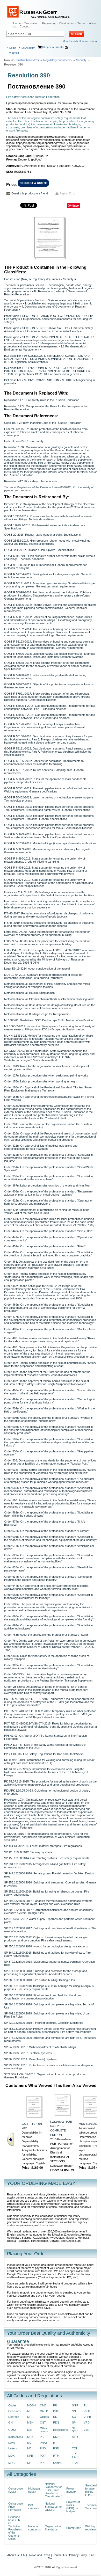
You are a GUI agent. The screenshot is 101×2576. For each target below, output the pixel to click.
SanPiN (58, 2463)
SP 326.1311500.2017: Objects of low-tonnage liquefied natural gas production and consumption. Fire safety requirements (46, 1939)
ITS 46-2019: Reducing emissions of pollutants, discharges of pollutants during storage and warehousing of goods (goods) (49, 924)
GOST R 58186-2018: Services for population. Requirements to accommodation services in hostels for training (44, 762)
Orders (44, 2417)
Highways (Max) (34, 2490)
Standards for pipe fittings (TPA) (92, 2490)
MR (29, 2417)
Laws (12, 2443)
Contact (25, 26)
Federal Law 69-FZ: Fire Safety (24, 441)
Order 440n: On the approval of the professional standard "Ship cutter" (48, 1231)
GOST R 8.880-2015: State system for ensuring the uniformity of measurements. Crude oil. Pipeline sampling (45, 860)
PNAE (44, 2443)
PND (43, 2448)
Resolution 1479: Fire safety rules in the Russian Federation (42, 400)
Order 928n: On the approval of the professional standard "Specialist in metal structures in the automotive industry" (48, 1667)
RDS (56, 2422)
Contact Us (60, 2555)
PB (42, 2437)
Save (75, 205)
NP (29, 2463)
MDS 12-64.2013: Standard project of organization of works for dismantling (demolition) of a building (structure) (43, 976)
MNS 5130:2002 (89, 2124)
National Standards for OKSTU (53, 2507)
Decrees (14, 2417)
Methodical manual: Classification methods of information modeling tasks (49, 999)
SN (74, 2411)
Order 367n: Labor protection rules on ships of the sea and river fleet (47, 1185)
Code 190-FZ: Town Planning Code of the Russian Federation (43, 423)
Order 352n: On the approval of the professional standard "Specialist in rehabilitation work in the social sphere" (48, 1178)
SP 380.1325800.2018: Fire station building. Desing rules (39, 1980)
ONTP (44, 2411)
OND (43, 2405)
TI (73, 2443)
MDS (11, 2463)
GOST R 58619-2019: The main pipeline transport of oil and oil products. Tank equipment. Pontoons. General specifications (49, 817)
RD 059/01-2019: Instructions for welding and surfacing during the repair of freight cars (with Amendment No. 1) (49, 1762)
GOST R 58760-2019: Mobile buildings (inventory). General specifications (50, 843)
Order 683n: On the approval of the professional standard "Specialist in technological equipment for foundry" (48, 1596)
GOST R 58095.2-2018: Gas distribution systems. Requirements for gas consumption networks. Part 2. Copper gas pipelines (50, 716)
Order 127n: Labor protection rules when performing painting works (46, 1075)
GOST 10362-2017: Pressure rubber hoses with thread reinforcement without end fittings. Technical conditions (48, 518)
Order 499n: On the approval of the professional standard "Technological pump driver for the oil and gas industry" (50, 1401)
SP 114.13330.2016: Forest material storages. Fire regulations (43, 1846)
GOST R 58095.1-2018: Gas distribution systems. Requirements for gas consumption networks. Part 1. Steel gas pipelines (50, 707)
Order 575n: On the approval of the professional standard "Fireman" (47, 1531)
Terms (81, 23)
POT (43, 2456)
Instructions (16, 2437)
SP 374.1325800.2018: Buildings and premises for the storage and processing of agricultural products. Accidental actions (46, 1973)
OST (43, 2422)
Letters (13, 2448)
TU (86, 2405)
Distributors (67, 23)
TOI (74, 2448)
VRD (87, 2422)
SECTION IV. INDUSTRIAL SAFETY (45, 328)
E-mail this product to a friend (30, 193)
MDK (11, 2456)
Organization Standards (53, 2528)
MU (29, 2443)
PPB (43, 2463)
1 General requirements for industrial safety (52, 331)
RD (55, 2417)
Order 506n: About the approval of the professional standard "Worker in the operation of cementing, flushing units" (49, 1419)
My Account (28, 48)
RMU (56, 2437)
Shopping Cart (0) (53, 47)
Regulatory (49, 23)
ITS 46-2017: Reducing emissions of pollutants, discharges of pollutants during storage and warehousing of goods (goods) (49, 915)
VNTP (87, 2411)
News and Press (40, 2555)
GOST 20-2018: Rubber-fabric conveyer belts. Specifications (42, 535)
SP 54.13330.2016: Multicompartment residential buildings (40, 2047)
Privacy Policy (78, 2555)
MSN (30, 2422)
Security (81, 60)
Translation (31, 23)
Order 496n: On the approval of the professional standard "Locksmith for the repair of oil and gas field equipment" (50, 1392)
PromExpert (12, 316)
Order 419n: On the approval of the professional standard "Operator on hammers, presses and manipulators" (49, 1202)
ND (29, 2448)
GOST (12, 2430)
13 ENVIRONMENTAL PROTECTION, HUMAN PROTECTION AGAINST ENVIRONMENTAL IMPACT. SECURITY (46, 369)
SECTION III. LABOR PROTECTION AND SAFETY (55, 316)
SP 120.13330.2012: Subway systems (28, 1852)
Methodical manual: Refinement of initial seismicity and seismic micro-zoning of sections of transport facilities (48, 985)
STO (75, 2437)
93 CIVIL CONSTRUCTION (42, 380)
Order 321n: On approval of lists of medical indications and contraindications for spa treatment (41, 1147)
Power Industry (71, 2490)
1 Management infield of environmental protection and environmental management (45, 345)
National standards (35, 2528)
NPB (30, 2456)
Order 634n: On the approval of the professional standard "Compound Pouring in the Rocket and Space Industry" (48, 1578)
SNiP (75, 2405)
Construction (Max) (27, 60)
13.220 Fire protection (18, 374)
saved (14, 53)
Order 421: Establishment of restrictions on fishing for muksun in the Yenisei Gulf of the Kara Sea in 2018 (47, 1211)
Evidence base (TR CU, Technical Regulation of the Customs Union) (15, 2528)
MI (29, 2411)
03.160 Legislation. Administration (25, 362)
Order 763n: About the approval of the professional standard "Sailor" (47, 1635)
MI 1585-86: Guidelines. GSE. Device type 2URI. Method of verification (48, 1020)
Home (17, 23)
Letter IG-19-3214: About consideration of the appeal (37, 969)
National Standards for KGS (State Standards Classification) (54, 2490)
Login (13, 48)
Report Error (67, 193)
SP (74, 2422)
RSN (56, 2448)
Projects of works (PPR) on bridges (73, 2507)
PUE (56, 2411)
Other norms (44, 2430)
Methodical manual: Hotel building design (29, 993)
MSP (30, 2430)
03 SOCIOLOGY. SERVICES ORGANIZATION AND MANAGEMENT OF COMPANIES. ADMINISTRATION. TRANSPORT (48, 357)
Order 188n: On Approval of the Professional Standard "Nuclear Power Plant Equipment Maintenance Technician (48, 1089)
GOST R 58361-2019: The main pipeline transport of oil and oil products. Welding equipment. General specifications (49, 790)
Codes (12, 2405)
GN (10, 2422)
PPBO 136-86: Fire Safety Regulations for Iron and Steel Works (44, 1754)
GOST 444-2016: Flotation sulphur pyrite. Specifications (39, 550)
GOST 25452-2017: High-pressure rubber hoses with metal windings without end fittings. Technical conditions (47, 542)
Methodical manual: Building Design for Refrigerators (37, 1014)
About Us (13, 2555)
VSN (86, 2430)
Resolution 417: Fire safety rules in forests (31, 481)
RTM (56, 2456)
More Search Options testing (80, 41)
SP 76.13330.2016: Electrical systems (28, 2053)
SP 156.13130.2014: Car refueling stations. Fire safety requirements (47, 1858)
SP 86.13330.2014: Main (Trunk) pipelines (30, 2059)
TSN (75, 2463)
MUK (30, 2437)
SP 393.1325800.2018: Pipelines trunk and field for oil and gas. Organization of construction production (43, 1997)
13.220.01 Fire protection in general (57, 374)
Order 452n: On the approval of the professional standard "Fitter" (45, 1246)
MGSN (31, 2405)
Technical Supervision (18, 285)
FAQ (24, 2555)
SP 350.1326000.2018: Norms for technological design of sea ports (46, 1946)
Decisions (15, 2411)
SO (74, 2417)
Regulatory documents (57, 60)
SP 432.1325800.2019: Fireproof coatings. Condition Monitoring (44, 2023)
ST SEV (75, 2430)
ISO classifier (13, 356)
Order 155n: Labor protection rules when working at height (41, 1081)
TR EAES (76, 2456)
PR (55, 2405)
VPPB (87, 2417)
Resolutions (60, 2430)
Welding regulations (92, 2528)
